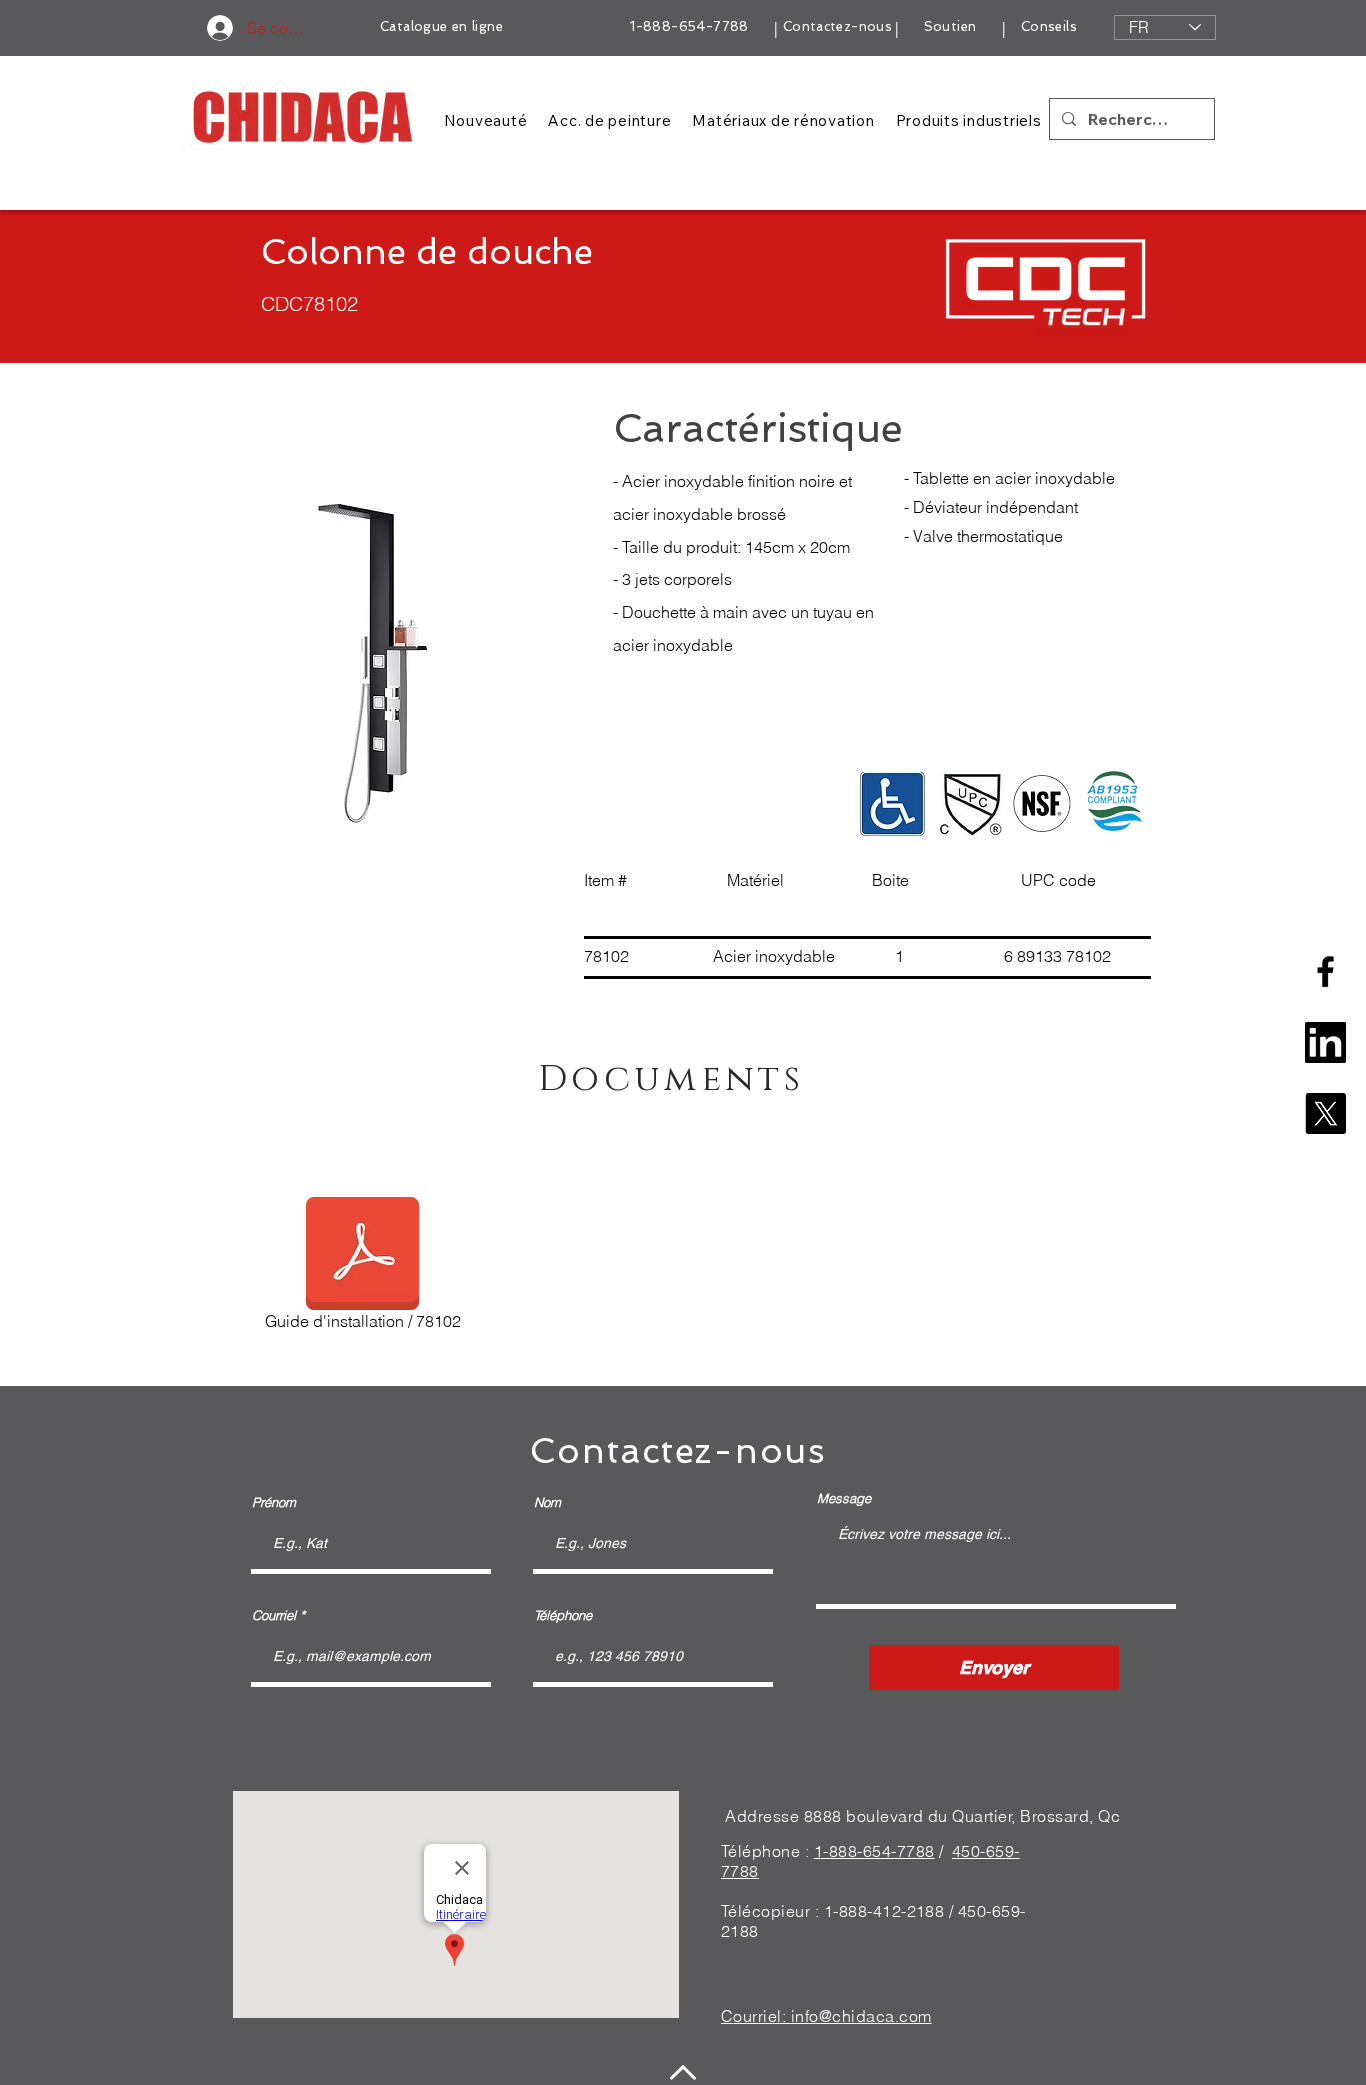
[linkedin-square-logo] (1325, 1042)
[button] (376, 647)
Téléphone (563, 1615)
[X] (1325, 1113)
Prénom (274, 1502)
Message (844, 1498)
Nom (547, 1502)
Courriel (274, 1615)
